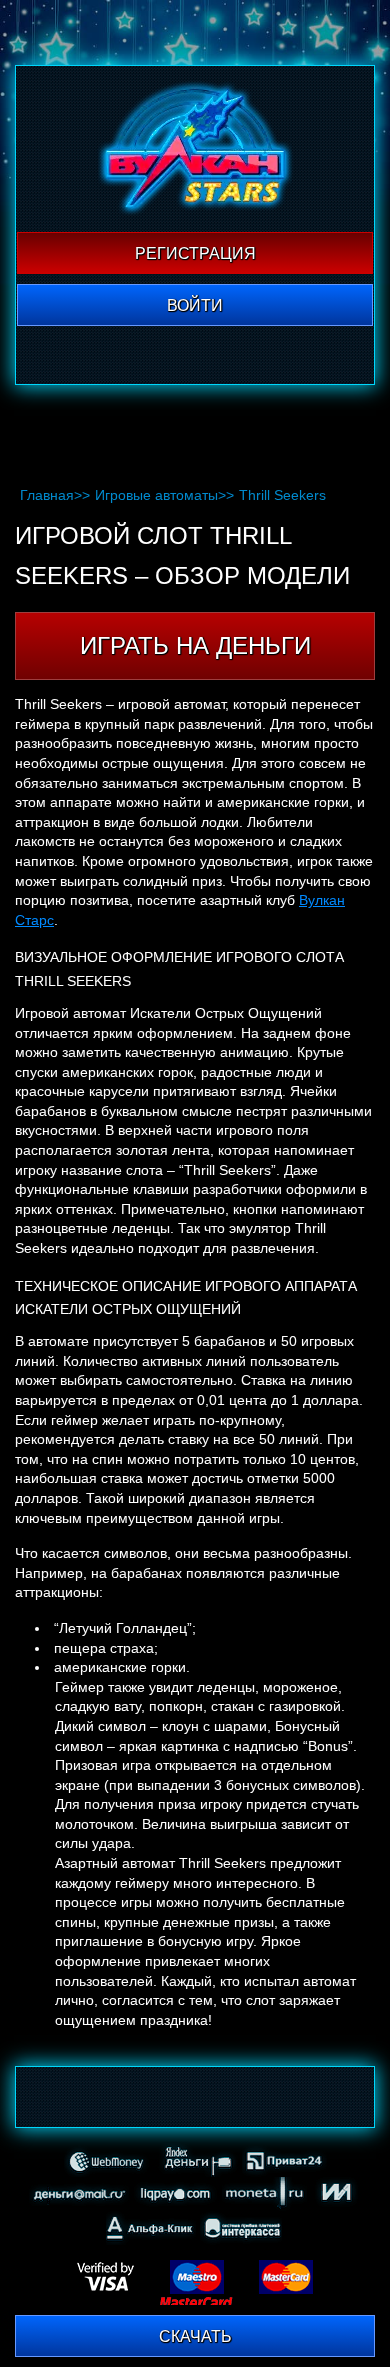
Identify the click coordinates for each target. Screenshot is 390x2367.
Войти (195, 305)
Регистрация (195, 253)
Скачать (195, 2336)
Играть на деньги (195, 645)
